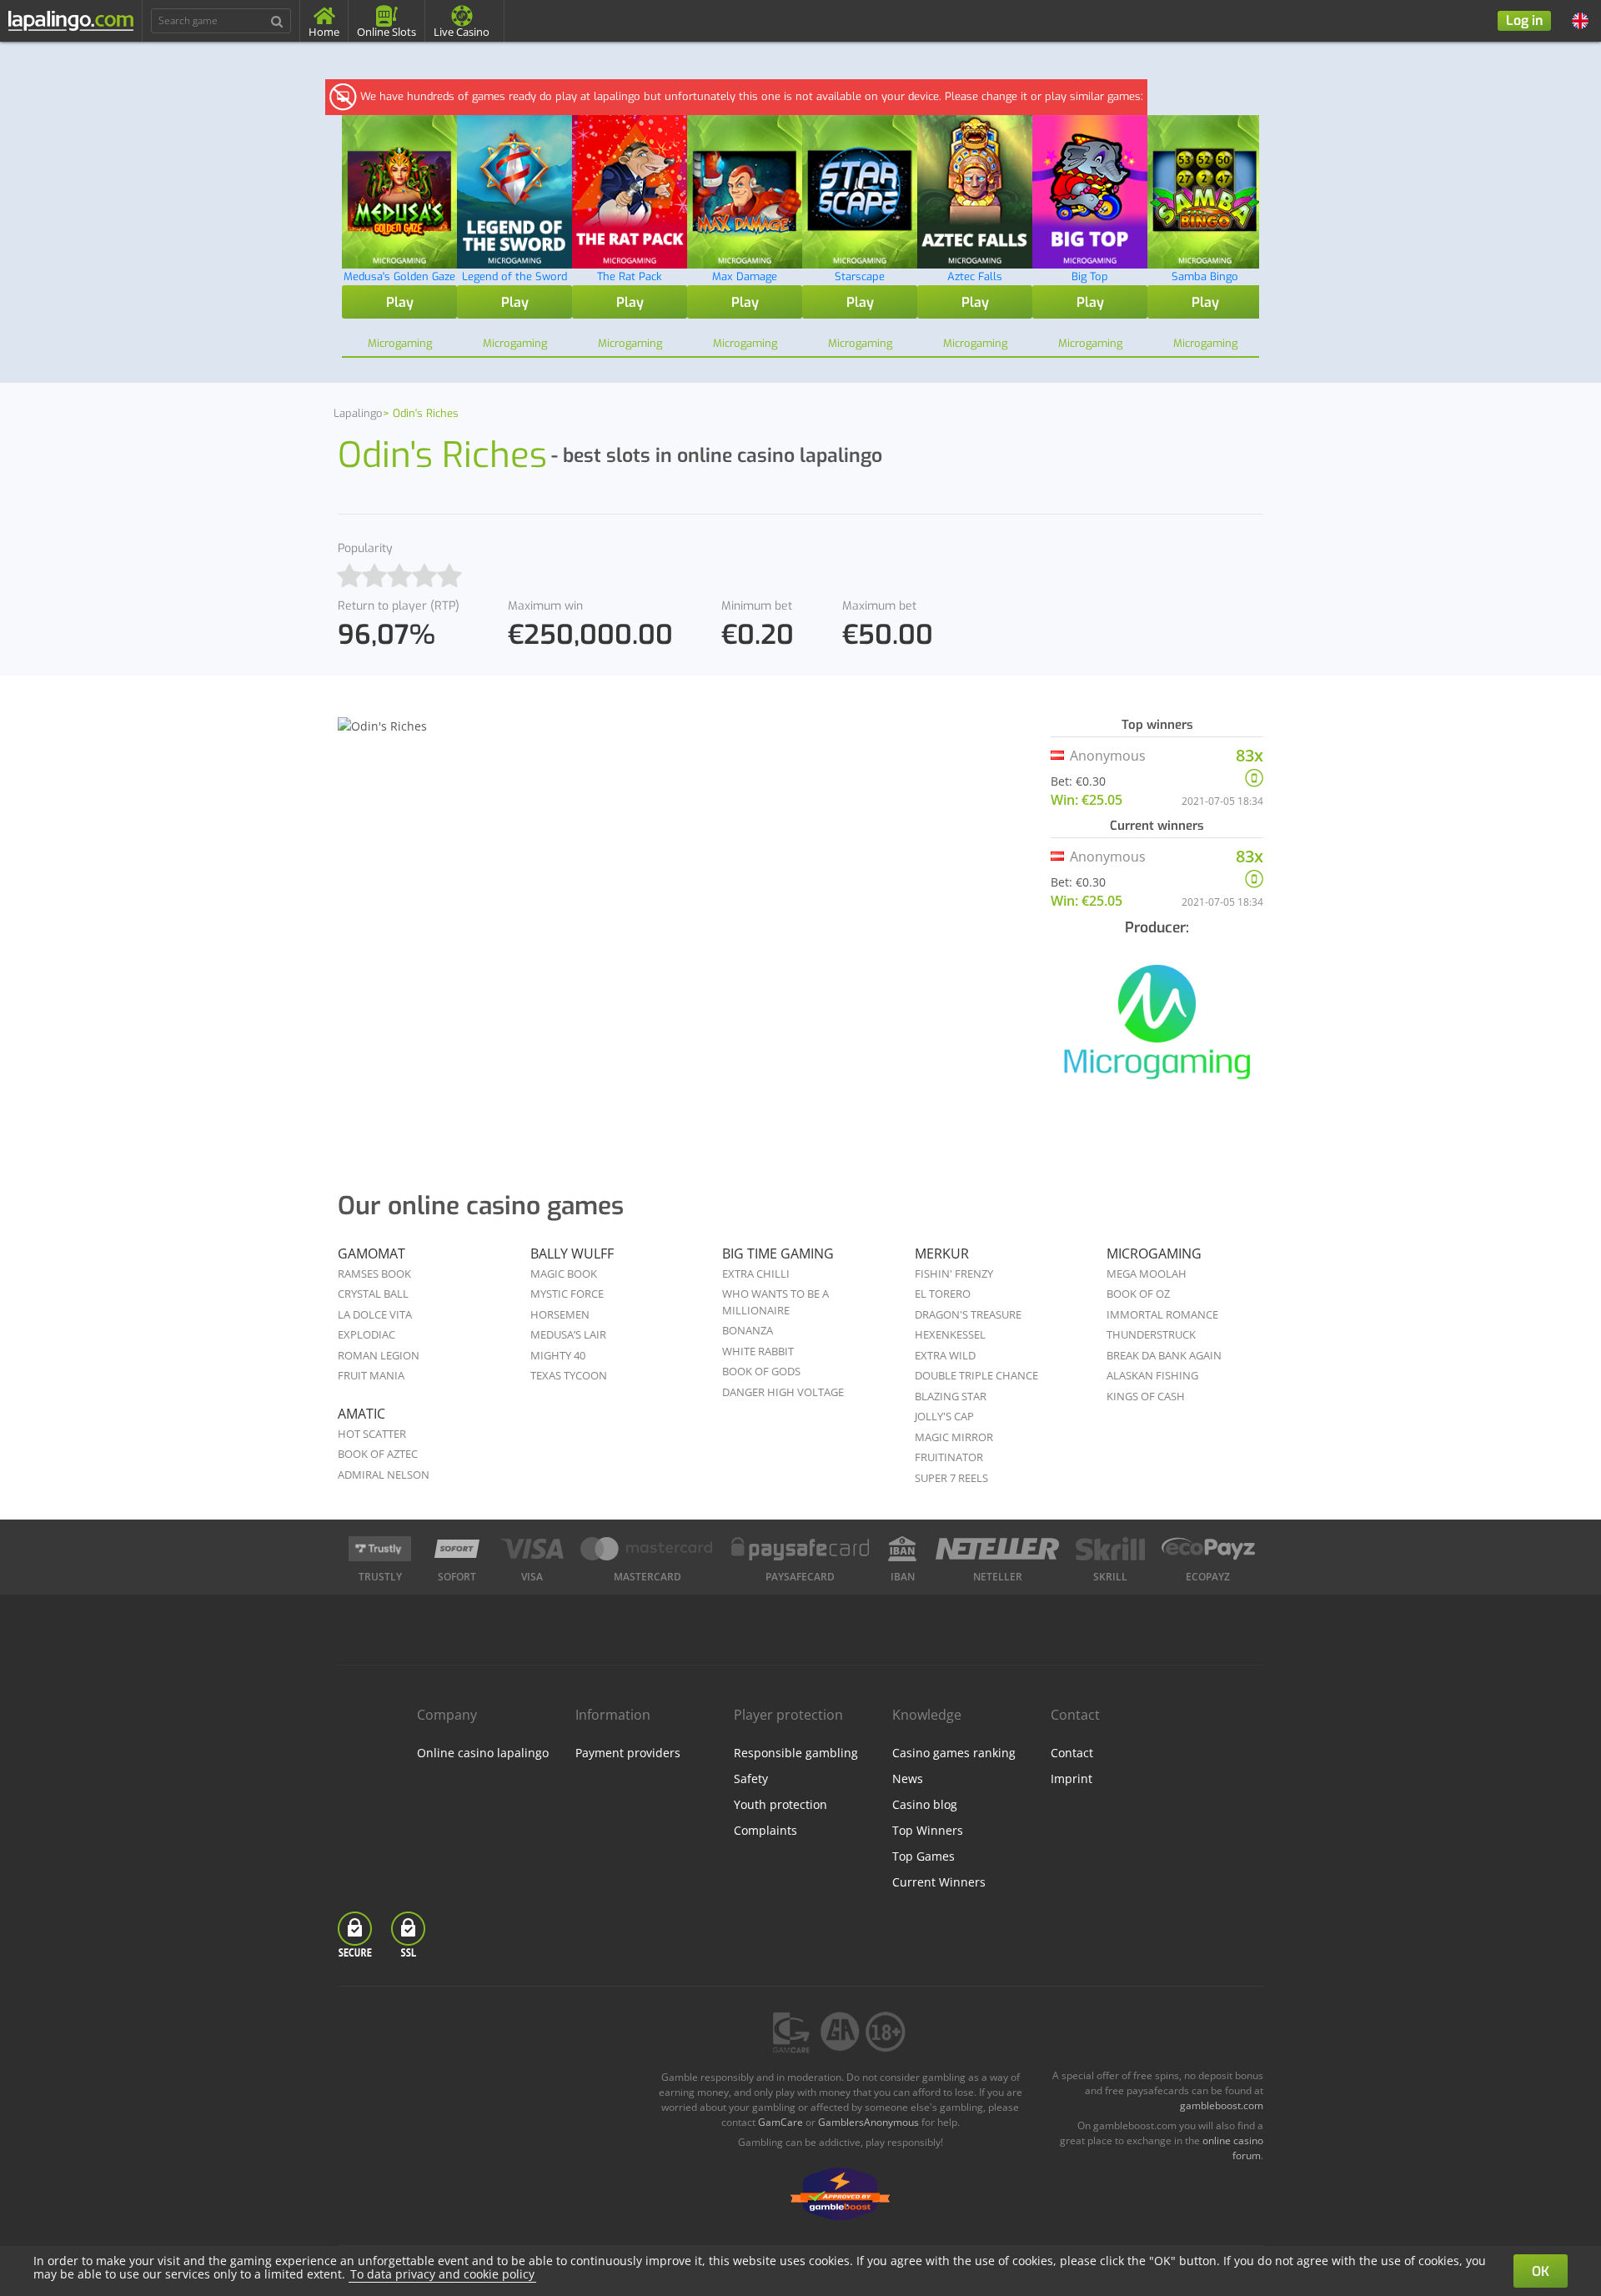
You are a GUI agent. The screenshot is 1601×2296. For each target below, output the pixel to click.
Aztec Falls (975, 276)
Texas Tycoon (569, 1375)
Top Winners (928, 1830)
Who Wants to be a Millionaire (775, 1302)
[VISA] (532, 1549)
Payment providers (628, 1753)
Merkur (942, 1254)
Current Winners (939, 1882)
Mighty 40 (558, 1355)
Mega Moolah (1147, 1274)
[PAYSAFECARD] (800, 1549)
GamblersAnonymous (868, 2122)
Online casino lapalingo (483, 1753)
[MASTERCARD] (647, 1549)
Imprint (1072, 1779)
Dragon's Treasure (968, 1314)
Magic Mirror (954, 1437)
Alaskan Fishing (1152, 1375)
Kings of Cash (1146, 1396)
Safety (751, 1779)
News (908, 1779)
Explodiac (366, 1334)
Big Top (1090, 276)
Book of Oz (1138, 1294)
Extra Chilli (756, 1274)
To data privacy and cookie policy (442, 2274)
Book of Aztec (378, 1454)
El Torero (943, 1294)
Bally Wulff (572, 1254)
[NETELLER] (998, 1549)
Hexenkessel (950, 1334)
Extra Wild (945, 1355)
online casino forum (1233, 2148)
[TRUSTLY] (380, 1549)
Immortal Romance (1162, 1314)
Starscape (860, 276)
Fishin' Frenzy (954, 1274)
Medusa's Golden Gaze (399, 276)
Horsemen (560, 1314)
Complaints (765, 1830)
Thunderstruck (1151, 1334)
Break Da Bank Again (1164, 1355)
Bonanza (748, 1330)
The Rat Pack (630, 276)
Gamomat (371, 1254)
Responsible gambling (796, 1753)
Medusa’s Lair (568, 1334)
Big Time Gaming (778, 1254)
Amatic (361, 1414)
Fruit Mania (371, 1375)
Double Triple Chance (976, 1375)
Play (400, 302)
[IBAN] (902, 1549)
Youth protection (780, 1804)
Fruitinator (949, 1457)
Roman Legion (379, 1355)
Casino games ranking (954, 1753)
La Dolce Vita (375, 1314)
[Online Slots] (1157, 1031)
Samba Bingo (1205, 276)
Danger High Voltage (783, 1392)
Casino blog (925, 1804)
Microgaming (1154, 1254)
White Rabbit (758, 1351)
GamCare (780, 2122)
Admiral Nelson (384, 1475)
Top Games (923, 1856)
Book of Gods (761, 1371)
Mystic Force (567, 1294)
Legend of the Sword (514, 276)
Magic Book (564, 1274)
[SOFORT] (457, 1549)
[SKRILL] (1110, 1549)
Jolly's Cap (944, 1416)
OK (1541, 2271)
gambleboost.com (1222, 2105)
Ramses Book (374, 1274)
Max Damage (745, 276)
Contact (1072, 1753)
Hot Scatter (372, 1434)
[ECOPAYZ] (1208, 1549)
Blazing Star (951, 1396)
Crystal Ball (373, 1294)
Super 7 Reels (951, 1478)
